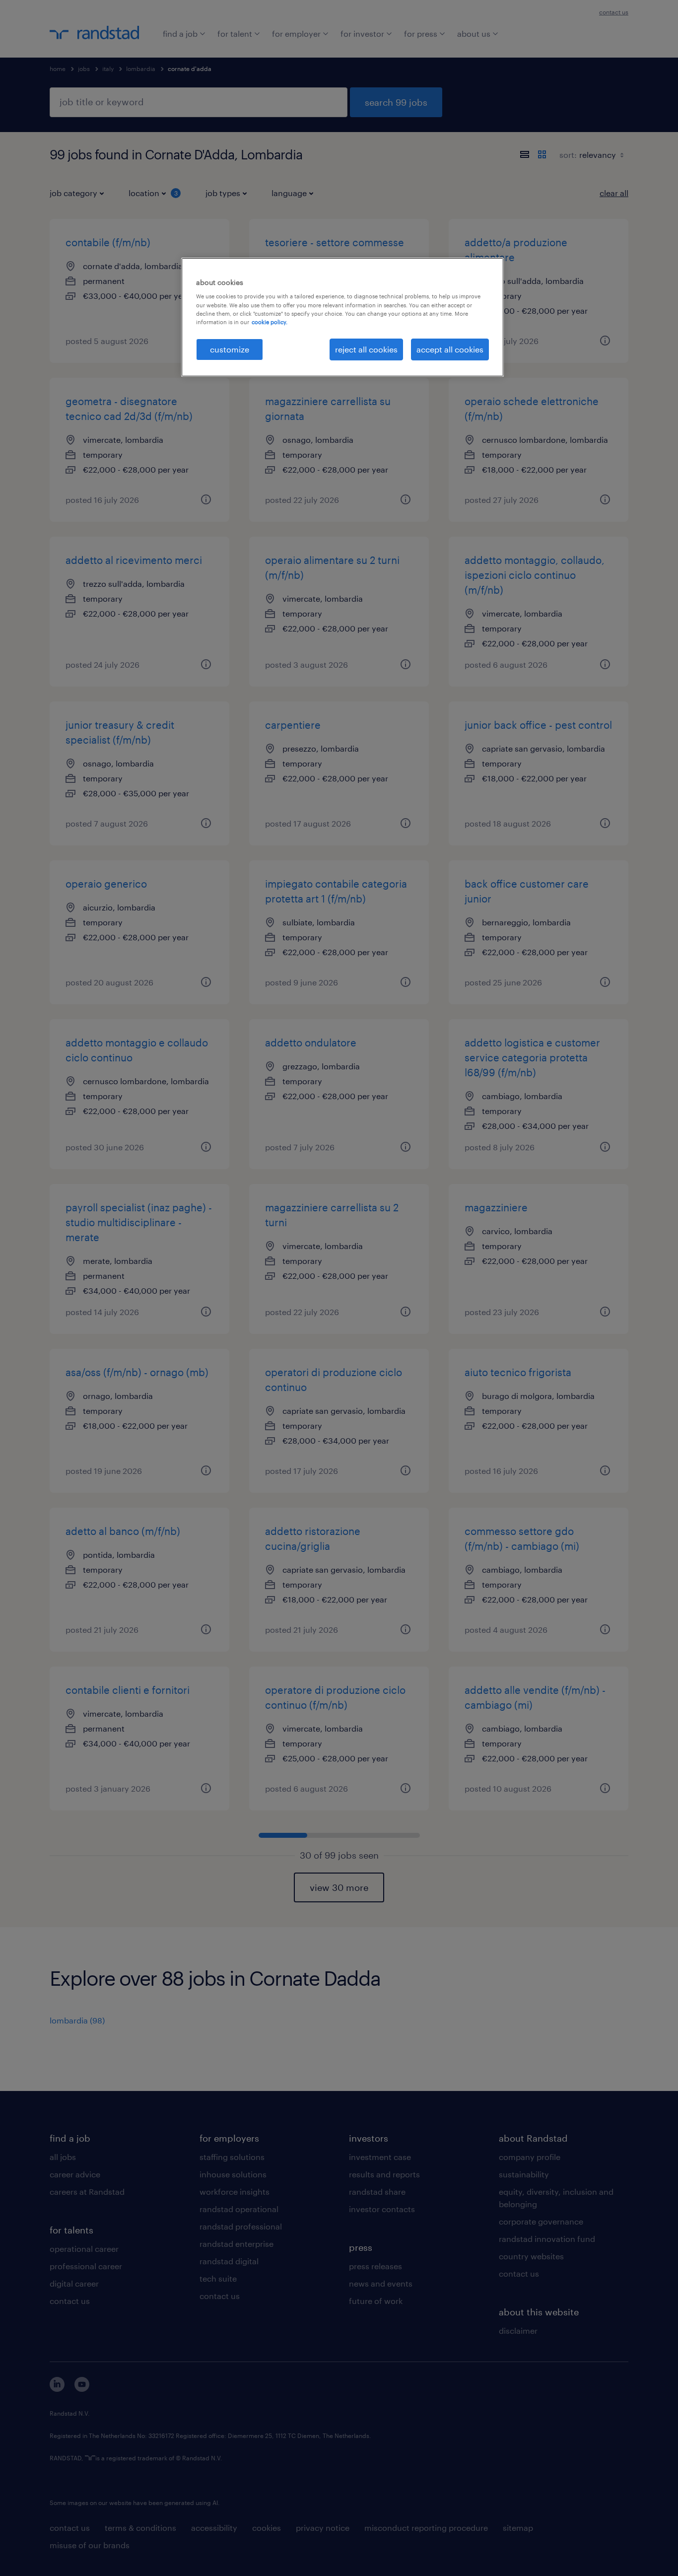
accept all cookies (450, 349)
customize (230, 349)
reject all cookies (366, 349)
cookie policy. (270, 322)
